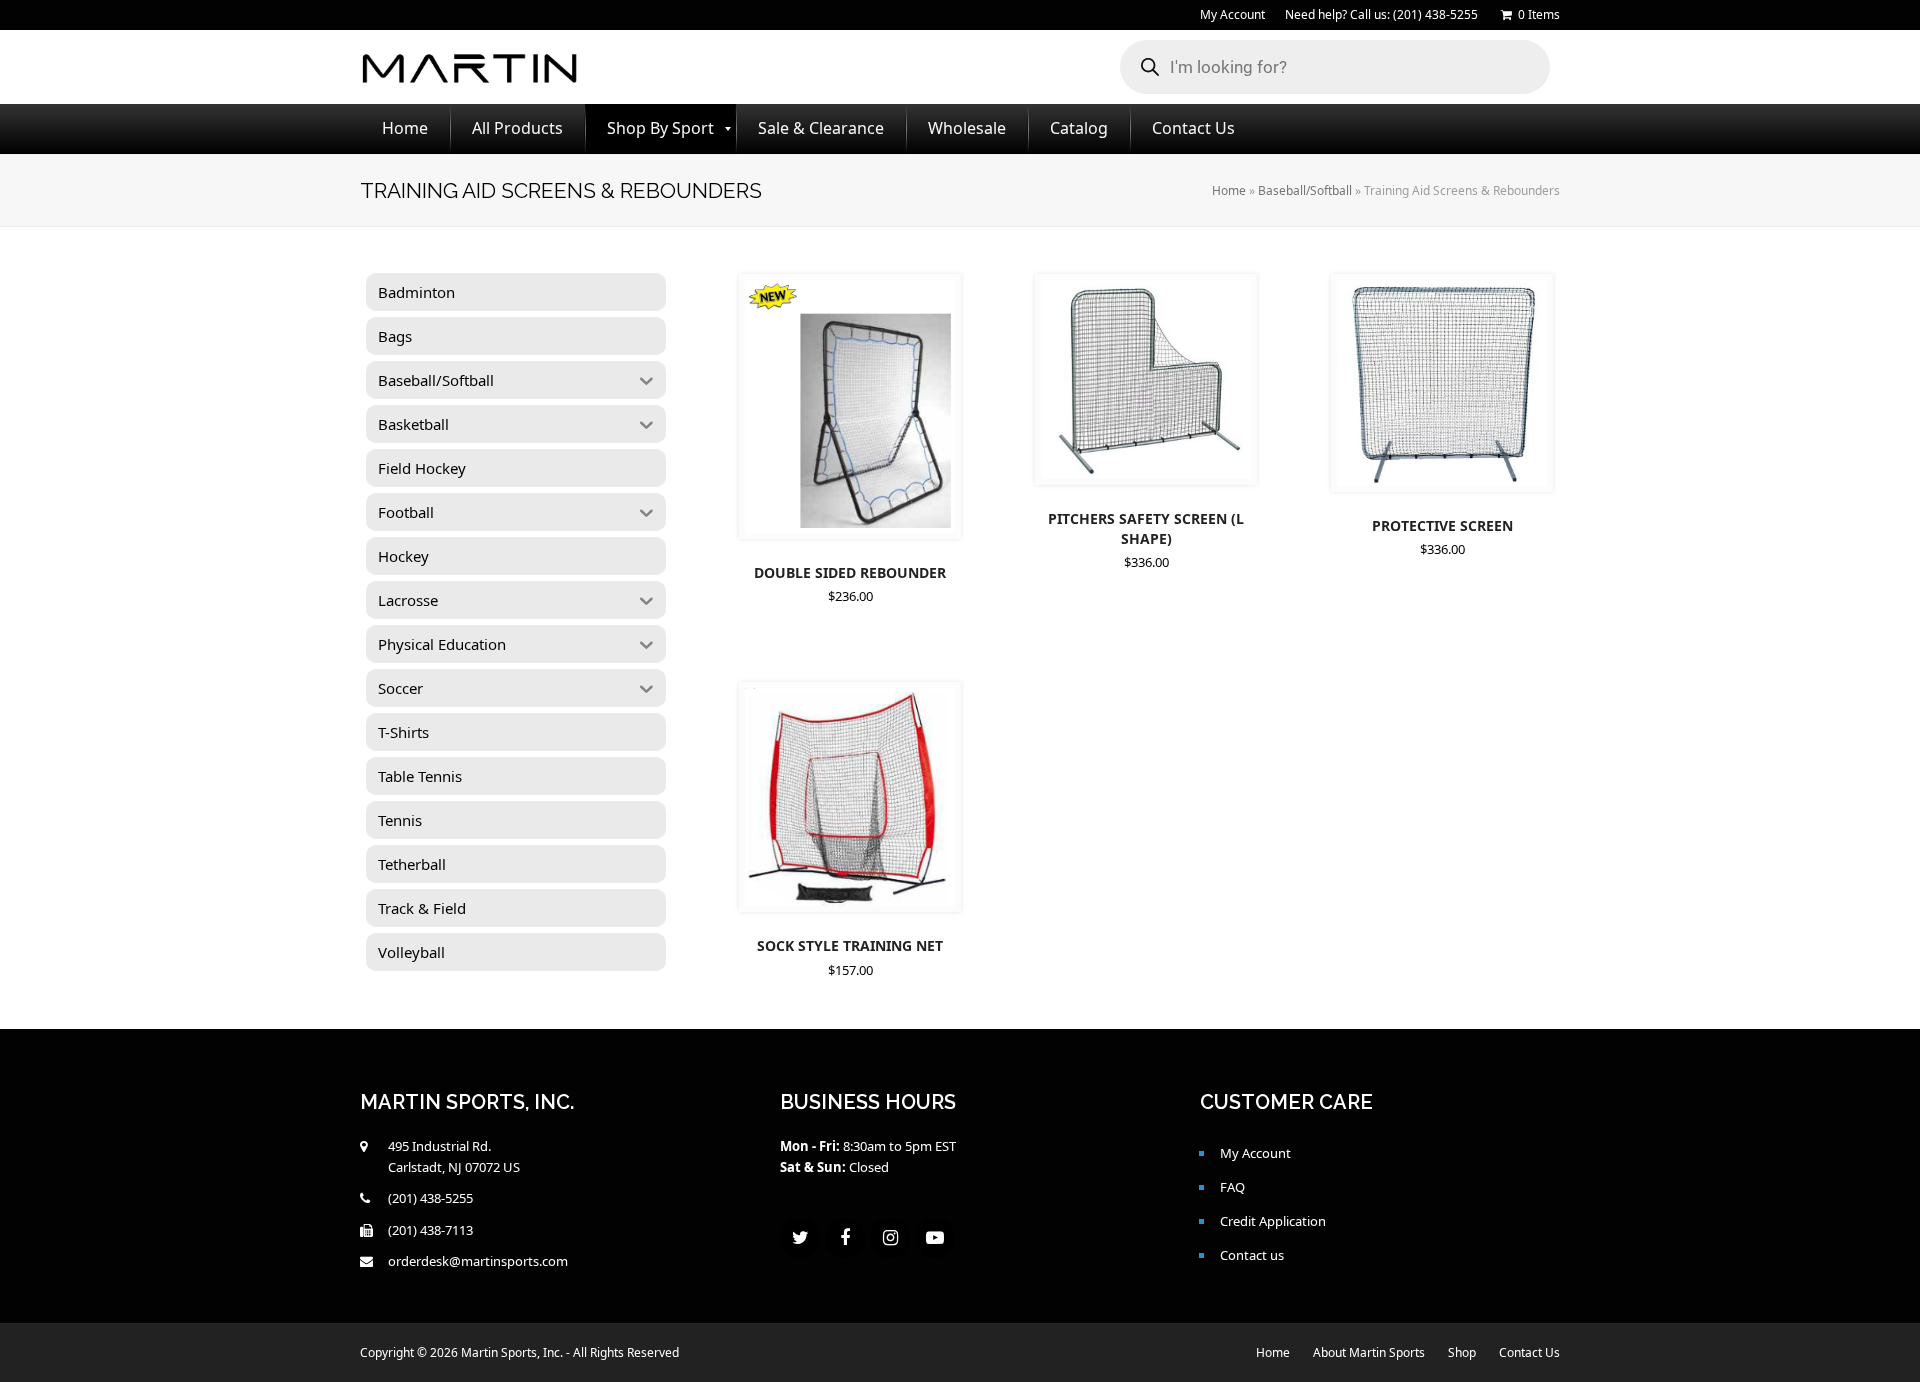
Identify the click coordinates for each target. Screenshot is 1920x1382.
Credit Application (1273, 1221)
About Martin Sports (1369, 1352)
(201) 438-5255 (430, 1198)
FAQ (1232, 1187)
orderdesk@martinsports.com (478, 1261)
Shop (1462, 1352)
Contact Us (1529, 1352)
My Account (1255, 1153)
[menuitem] (405, 129)
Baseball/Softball (1305, 190)
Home (1229, 190)
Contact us (1252, 1255)
